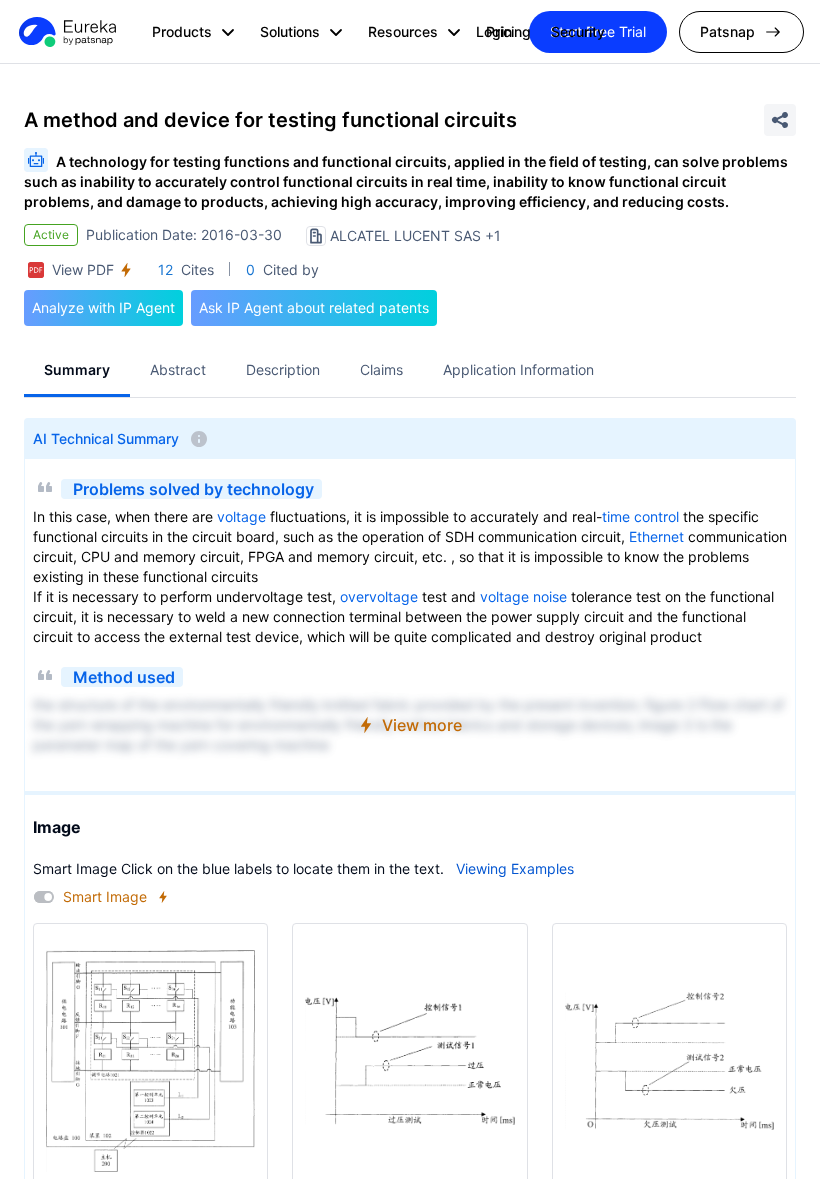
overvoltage (379, 596)
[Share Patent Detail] (780, 120)
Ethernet (656, 536)
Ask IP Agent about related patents (314, 307)
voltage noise (523, 596)
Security (578, 31)
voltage (241, 516)
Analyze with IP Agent (103, 307)
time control (640, 516)
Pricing (508, 31)
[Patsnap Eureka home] (66, 32)
